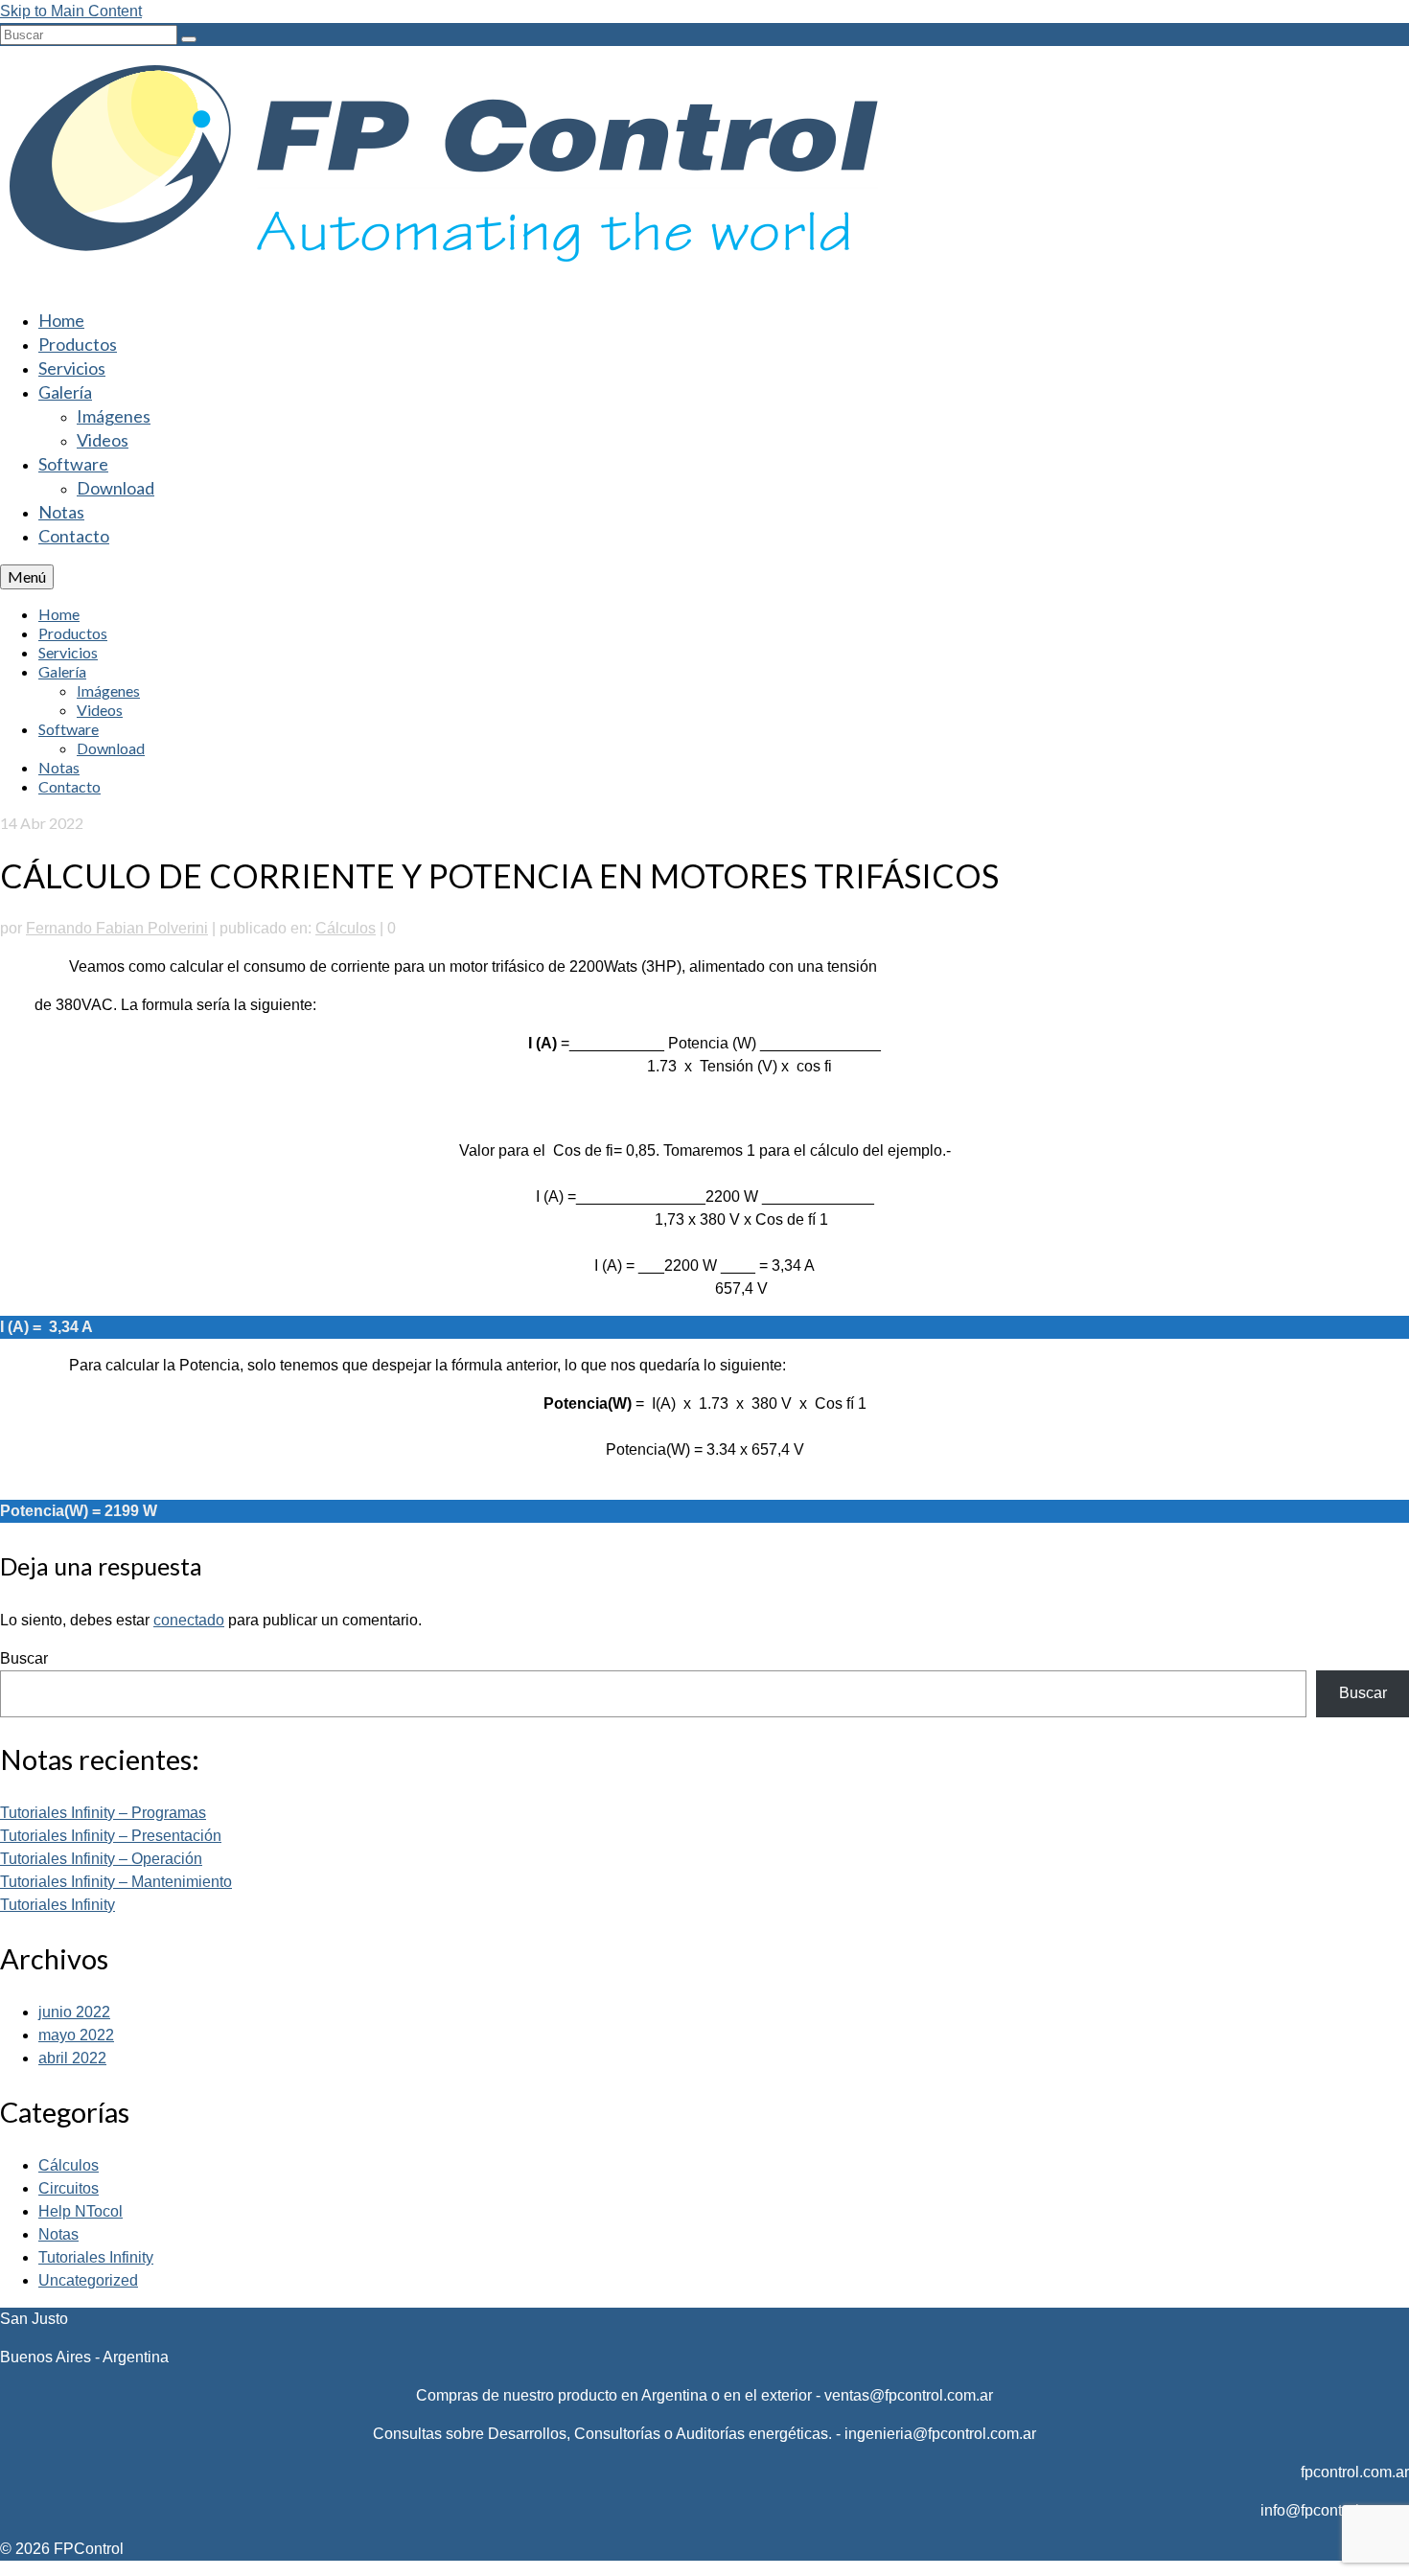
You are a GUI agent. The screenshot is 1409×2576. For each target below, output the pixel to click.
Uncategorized (88, 2280)
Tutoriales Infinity (58, 1905)
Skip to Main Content (71, 11)
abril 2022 (72, 2058)
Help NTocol (81, 2211)
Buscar (24, 1658)
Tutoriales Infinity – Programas (103, 1813)
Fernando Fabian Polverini (117, 928)
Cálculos (346, 928)
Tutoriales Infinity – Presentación (111, 1836)
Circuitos (69, 2188)
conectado (189, 1620)
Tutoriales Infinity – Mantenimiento (116, 1882)
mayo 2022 (76, 2035)
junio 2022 (74, 2012)
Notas (58, 2234)
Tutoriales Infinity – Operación (101, 1859)
